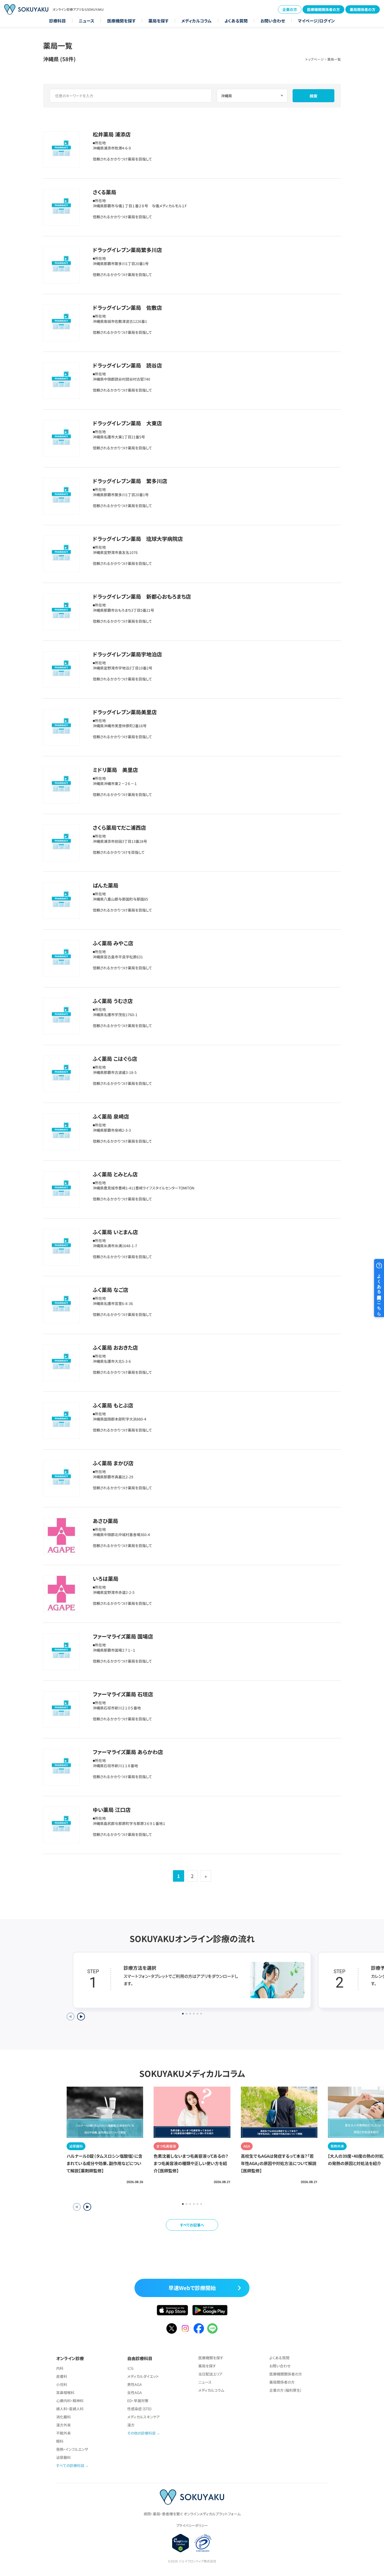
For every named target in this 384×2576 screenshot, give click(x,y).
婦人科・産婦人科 (70, 2409)
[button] (87, 2207)
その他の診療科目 (141, 2433)
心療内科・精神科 (70, 2401)
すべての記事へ (192, 2225)
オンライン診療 (70, 2358)
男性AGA (135, 2384)
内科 (60, 2368)
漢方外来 (63, 2425)
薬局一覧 (334, 59)
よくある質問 (236, 21)
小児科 (62, 2384)
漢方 (131, 2425)
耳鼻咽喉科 (65, 2392)
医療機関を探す (121, 21)
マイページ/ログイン (316, 21)
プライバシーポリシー (192, 2525)
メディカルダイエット (143, 2376)
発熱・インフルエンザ (72, 2449)
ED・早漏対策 (138, 2401)
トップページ (315, 59)
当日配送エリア (210, 2374)
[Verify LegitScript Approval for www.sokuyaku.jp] (181, 2543)
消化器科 (63, 2417)
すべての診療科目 (70, 2465)
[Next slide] (81, 2017)
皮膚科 (62, 2376)
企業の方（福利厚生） (286, 2390)
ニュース (86, 21)
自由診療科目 (140, 2358)
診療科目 (57, 21)
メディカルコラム (196, 21)
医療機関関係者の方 (323, 9)
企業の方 (290, 9)
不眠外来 (63, 2433)
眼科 (60, 2441)
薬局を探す (158, 21)
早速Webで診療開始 (192, 2288)
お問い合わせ (273, 21)
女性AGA (135, 2392)
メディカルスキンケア (144, 2417)
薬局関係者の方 (363, 9)
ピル (131, 2368)
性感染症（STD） (140, 2409)
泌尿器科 (63, 2457)
